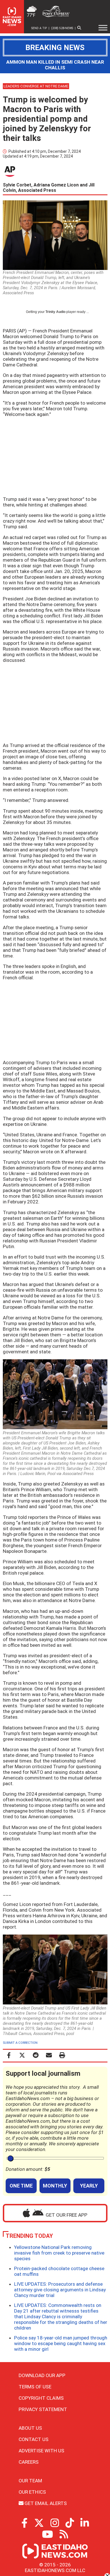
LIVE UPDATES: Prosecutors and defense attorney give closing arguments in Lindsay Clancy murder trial (60, 2290)
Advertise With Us (41, 2451)
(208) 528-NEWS (62, 28)
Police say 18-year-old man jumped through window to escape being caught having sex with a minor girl (61, 2343)
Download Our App (42, 2375)
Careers (29, 2462)
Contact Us (34, 2439)
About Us (30, 2428)
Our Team (30, 2481)
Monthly (55, 2186)
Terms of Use (35, 2387)
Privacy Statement (43, 2409)
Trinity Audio (55, 312)
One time (21, 2186)
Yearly (89, 2186)
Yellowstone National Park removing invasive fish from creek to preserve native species (59, 2253)
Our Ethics (32, 2492)
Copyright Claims (41, 2398)
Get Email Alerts (45, 2503)
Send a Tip (39, 28)
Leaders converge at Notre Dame (36, 86)
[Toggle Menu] (103, 28)
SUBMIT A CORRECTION (20, 2043)
